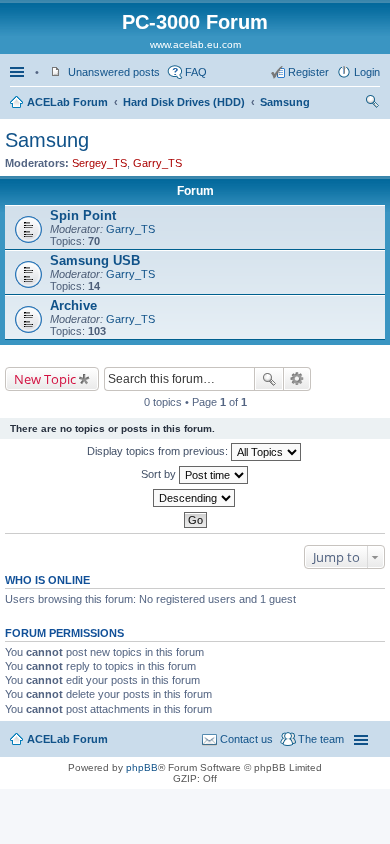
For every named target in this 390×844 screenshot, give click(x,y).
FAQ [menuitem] (196, 72)
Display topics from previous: (159, 451)
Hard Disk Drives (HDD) (184, 102)
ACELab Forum (67, 102)
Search (269, 379)
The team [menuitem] (321, 739)
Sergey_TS (99, 163)
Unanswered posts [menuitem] (114, 72)
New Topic (45, 379)
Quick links (19, 72)
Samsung (285, 102)
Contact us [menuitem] (246, 739)
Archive (73, 305)
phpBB (142, 767)
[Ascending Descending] (195, 498)
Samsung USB (95, 260)
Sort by (160, 474)
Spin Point (83, 215)
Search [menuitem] (372, 104)
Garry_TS (157, 163)
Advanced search (297, 379)
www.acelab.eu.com (195, 44)
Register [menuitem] (308, 72)
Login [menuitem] (367, 72)
